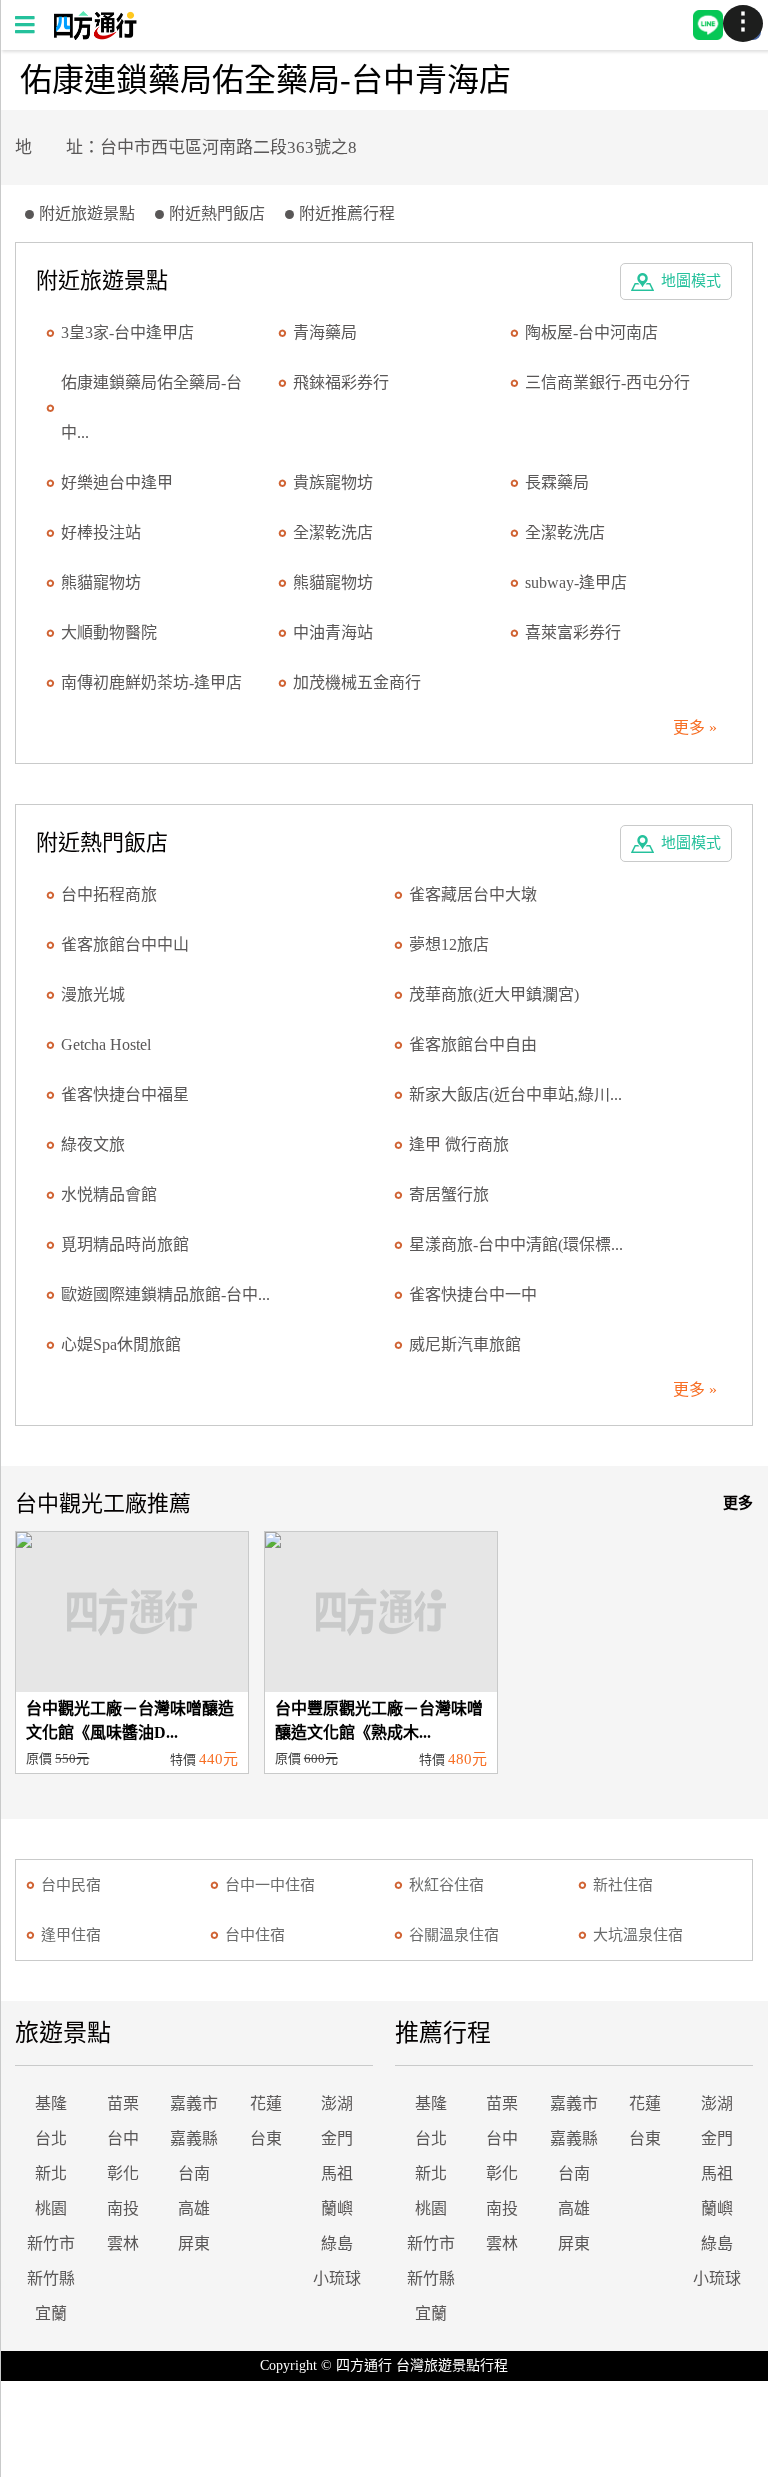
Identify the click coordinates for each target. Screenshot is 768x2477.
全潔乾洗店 (333, 532)
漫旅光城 (93, 994)
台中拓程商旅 (109, 894)
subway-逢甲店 (576, 582)
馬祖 (337, 2173)
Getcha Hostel (106, 1044)
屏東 (194, 2243)
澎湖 (337, 2103)
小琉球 (337, 2278)
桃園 (51, 2208)
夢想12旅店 (449, 944)
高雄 (194, 2208)
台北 (51, 2138)
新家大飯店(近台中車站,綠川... (515, 1094)
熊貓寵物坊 (101, 582)
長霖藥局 (557, 482)
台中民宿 (71, 1885)
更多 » (695, 727)
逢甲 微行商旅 (459, 1144)
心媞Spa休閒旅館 (121, 1344)
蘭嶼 (337, 2208)
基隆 (51, 2103)
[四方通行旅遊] (94, 34)
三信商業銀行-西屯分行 (607, 382)
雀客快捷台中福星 (125, 1094)
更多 (738, 1503)
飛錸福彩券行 (341, 382)
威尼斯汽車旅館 (465, 1344)
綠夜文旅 (93, 1144)
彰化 (123, 2173)
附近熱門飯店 (217, 213)
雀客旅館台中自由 (473, 1044)
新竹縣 (51, 2278)
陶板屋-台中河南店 (591, 332)
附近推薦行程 (347, 213)
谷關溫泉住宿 (454, 1935)
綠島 (337, 2243)
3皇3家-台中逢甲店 (127, 332)
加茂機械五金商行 (357, 682)
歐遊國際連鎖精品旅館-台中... (165, 1294)
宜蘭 (51, 2313)
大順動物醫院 (109, 632)
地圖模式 (691, 281)
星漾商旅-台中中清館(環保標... (516, 1244)
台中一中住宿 (270, 1885)
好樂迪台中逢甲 (117, 482)
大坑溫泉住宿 (638, 1935)
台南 (194, 2173)
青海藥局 (325, 332)
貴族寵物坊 (333, 482)
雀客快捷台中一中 (473, 1294)
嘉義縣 (194, 2138)
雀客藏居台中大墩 (473, 894)
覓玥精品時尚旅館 (125, 1244)
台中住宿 (255, 1935)
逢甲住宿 (71, 1935)
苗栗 (123, 2103)
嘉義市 (194, 2103)
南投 (123, 2208)
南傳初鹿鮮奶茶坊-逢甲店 (151, 682)
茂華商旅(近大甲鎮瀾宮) (494, 994)
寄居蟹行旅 (449, 1194)
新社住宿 (623, 1885)
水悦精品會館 (109, 1194)
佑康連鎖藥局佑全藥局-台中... (151, 407)
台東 (266, 2138)
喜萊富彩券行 (573, 632)
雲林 (123, 2243)
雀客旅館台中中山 (125, 944)
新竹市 (51, 2243)
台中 (123, 2138)
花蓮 (266, 2103)
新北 (51, 2173)
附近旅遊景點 (87, 213)
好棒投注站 (101, 532)
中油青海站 (333, 632)
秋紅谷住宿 (446, 1885)
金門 (337, 2138)
